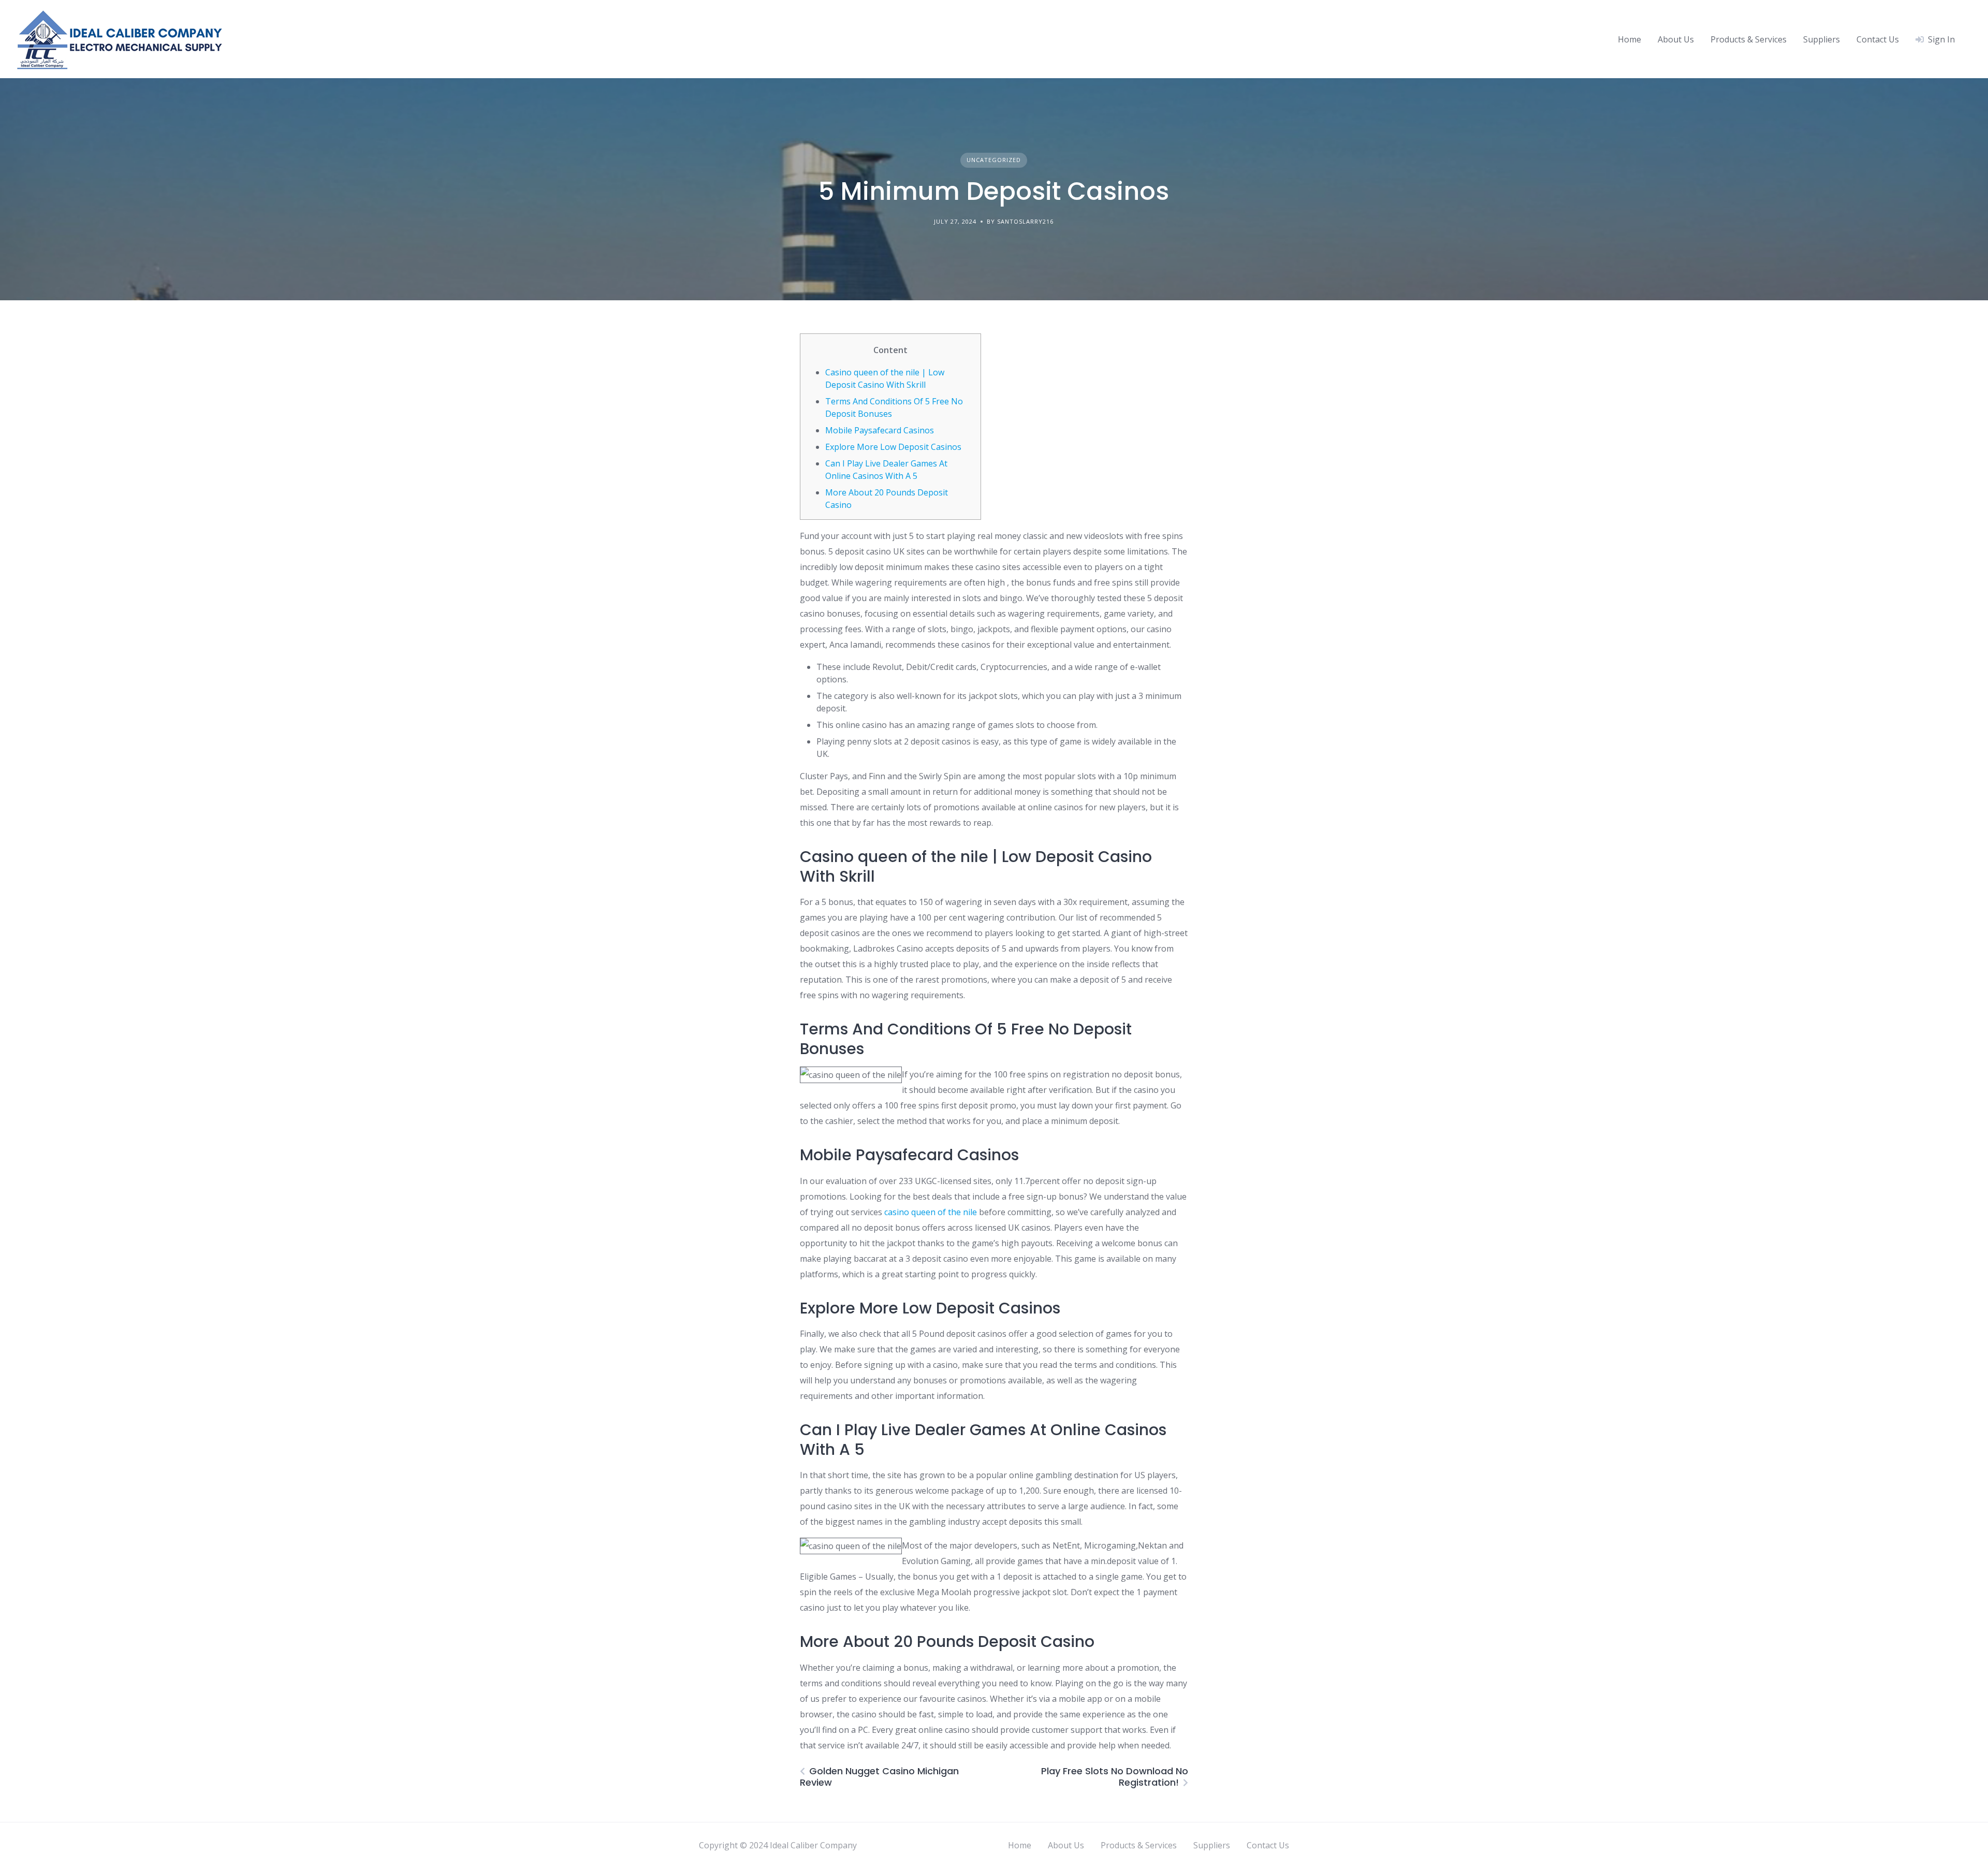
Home (1629, 39)
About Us (1676, 39)
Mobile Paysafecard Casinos (880, 430)
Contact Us (1878, 39)
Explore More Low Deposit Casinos (893, 447)
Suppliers (1822, 39)
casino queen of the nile (931, 1212)
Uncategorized (994, 160)
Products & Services (1749, 39)
